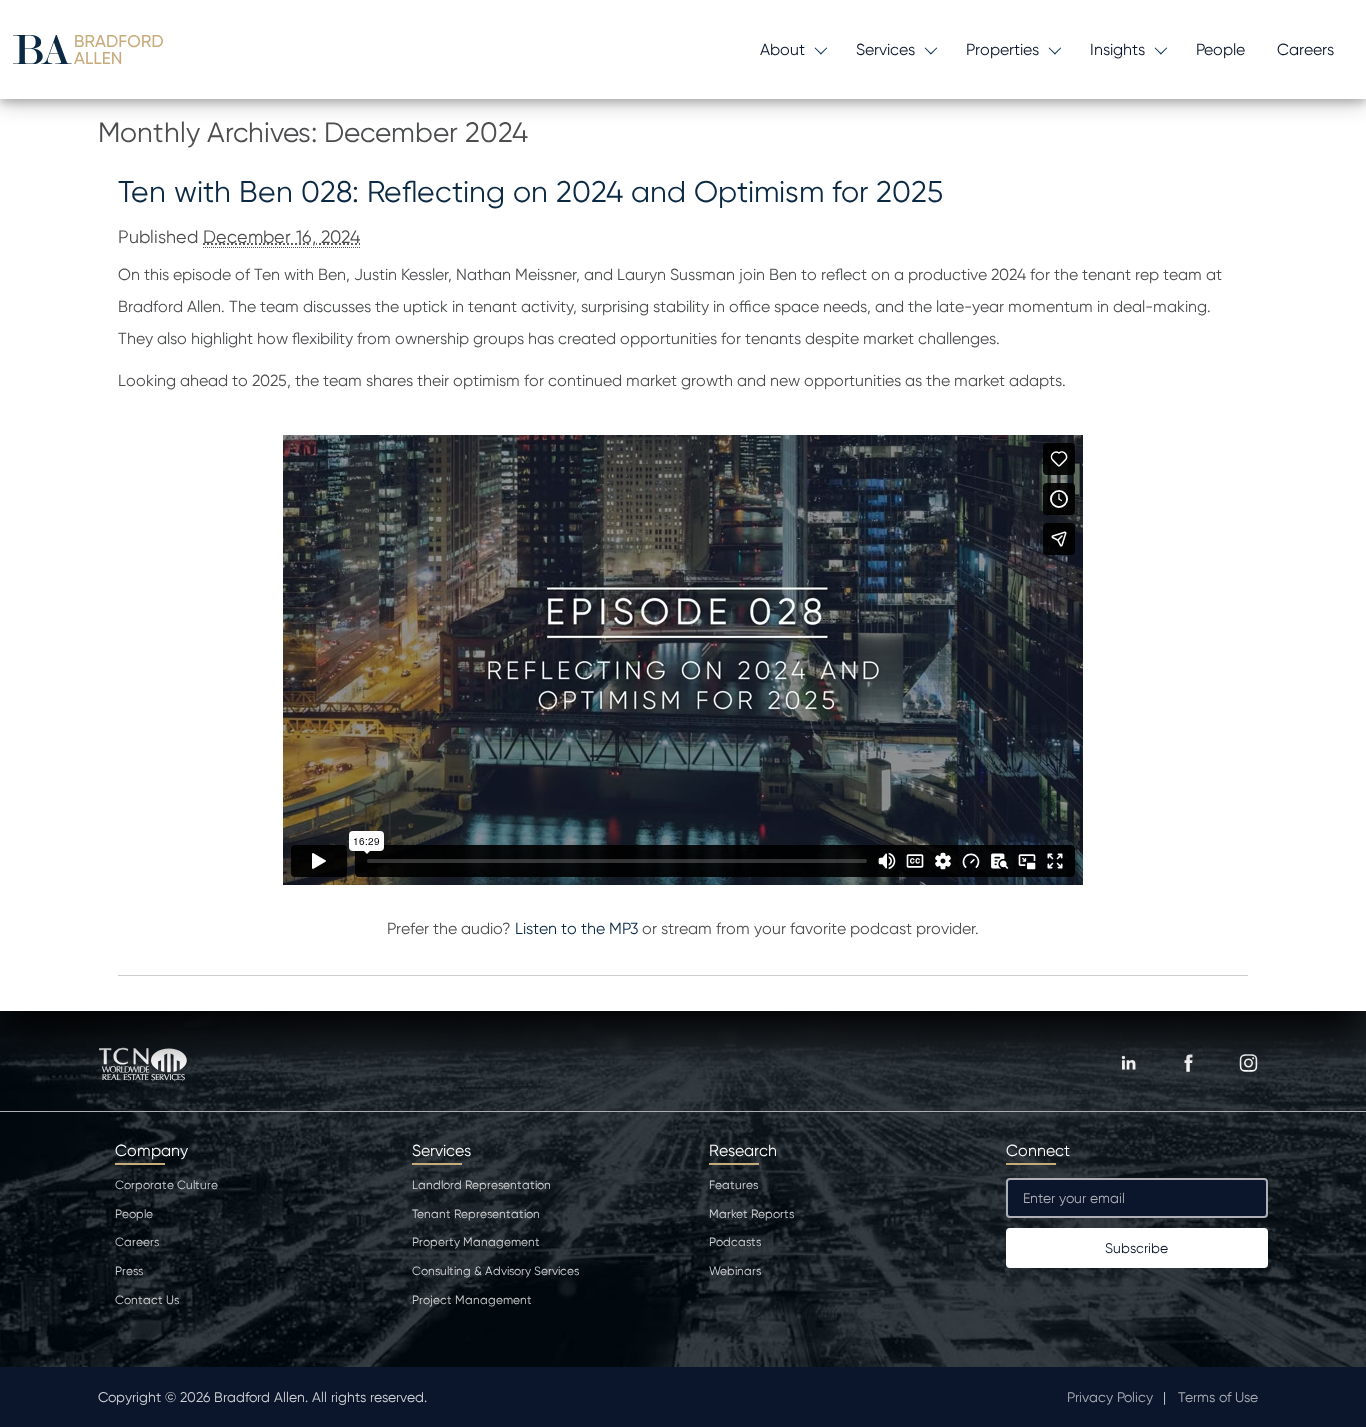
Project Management (472, 1300)
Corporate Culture (166, 1185)
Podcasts (735, 1242)
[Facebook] (1188, 1063)
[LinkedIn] (1128, 1063)
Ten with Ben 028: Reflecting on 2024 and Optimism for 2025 (530, 191)
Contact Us (147, 1300)
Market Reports (751, 1214)
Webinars (735, 1271)
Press (129, 1271)
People (1220, 49)
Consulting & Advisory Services (495, 1271)
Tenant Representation (476, 1214)
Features (733, 1185)
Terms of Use (1218, 1397)
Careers (1305, 49)
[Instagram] (1248, 1063)
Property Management (476, 1242)
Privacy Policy (1110, 1397)
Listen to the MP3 (576, 928)
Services (885, 49)
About (782, 49)
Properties (1002, 49)
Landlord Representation (481, 1185)
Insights (1117, 49)
